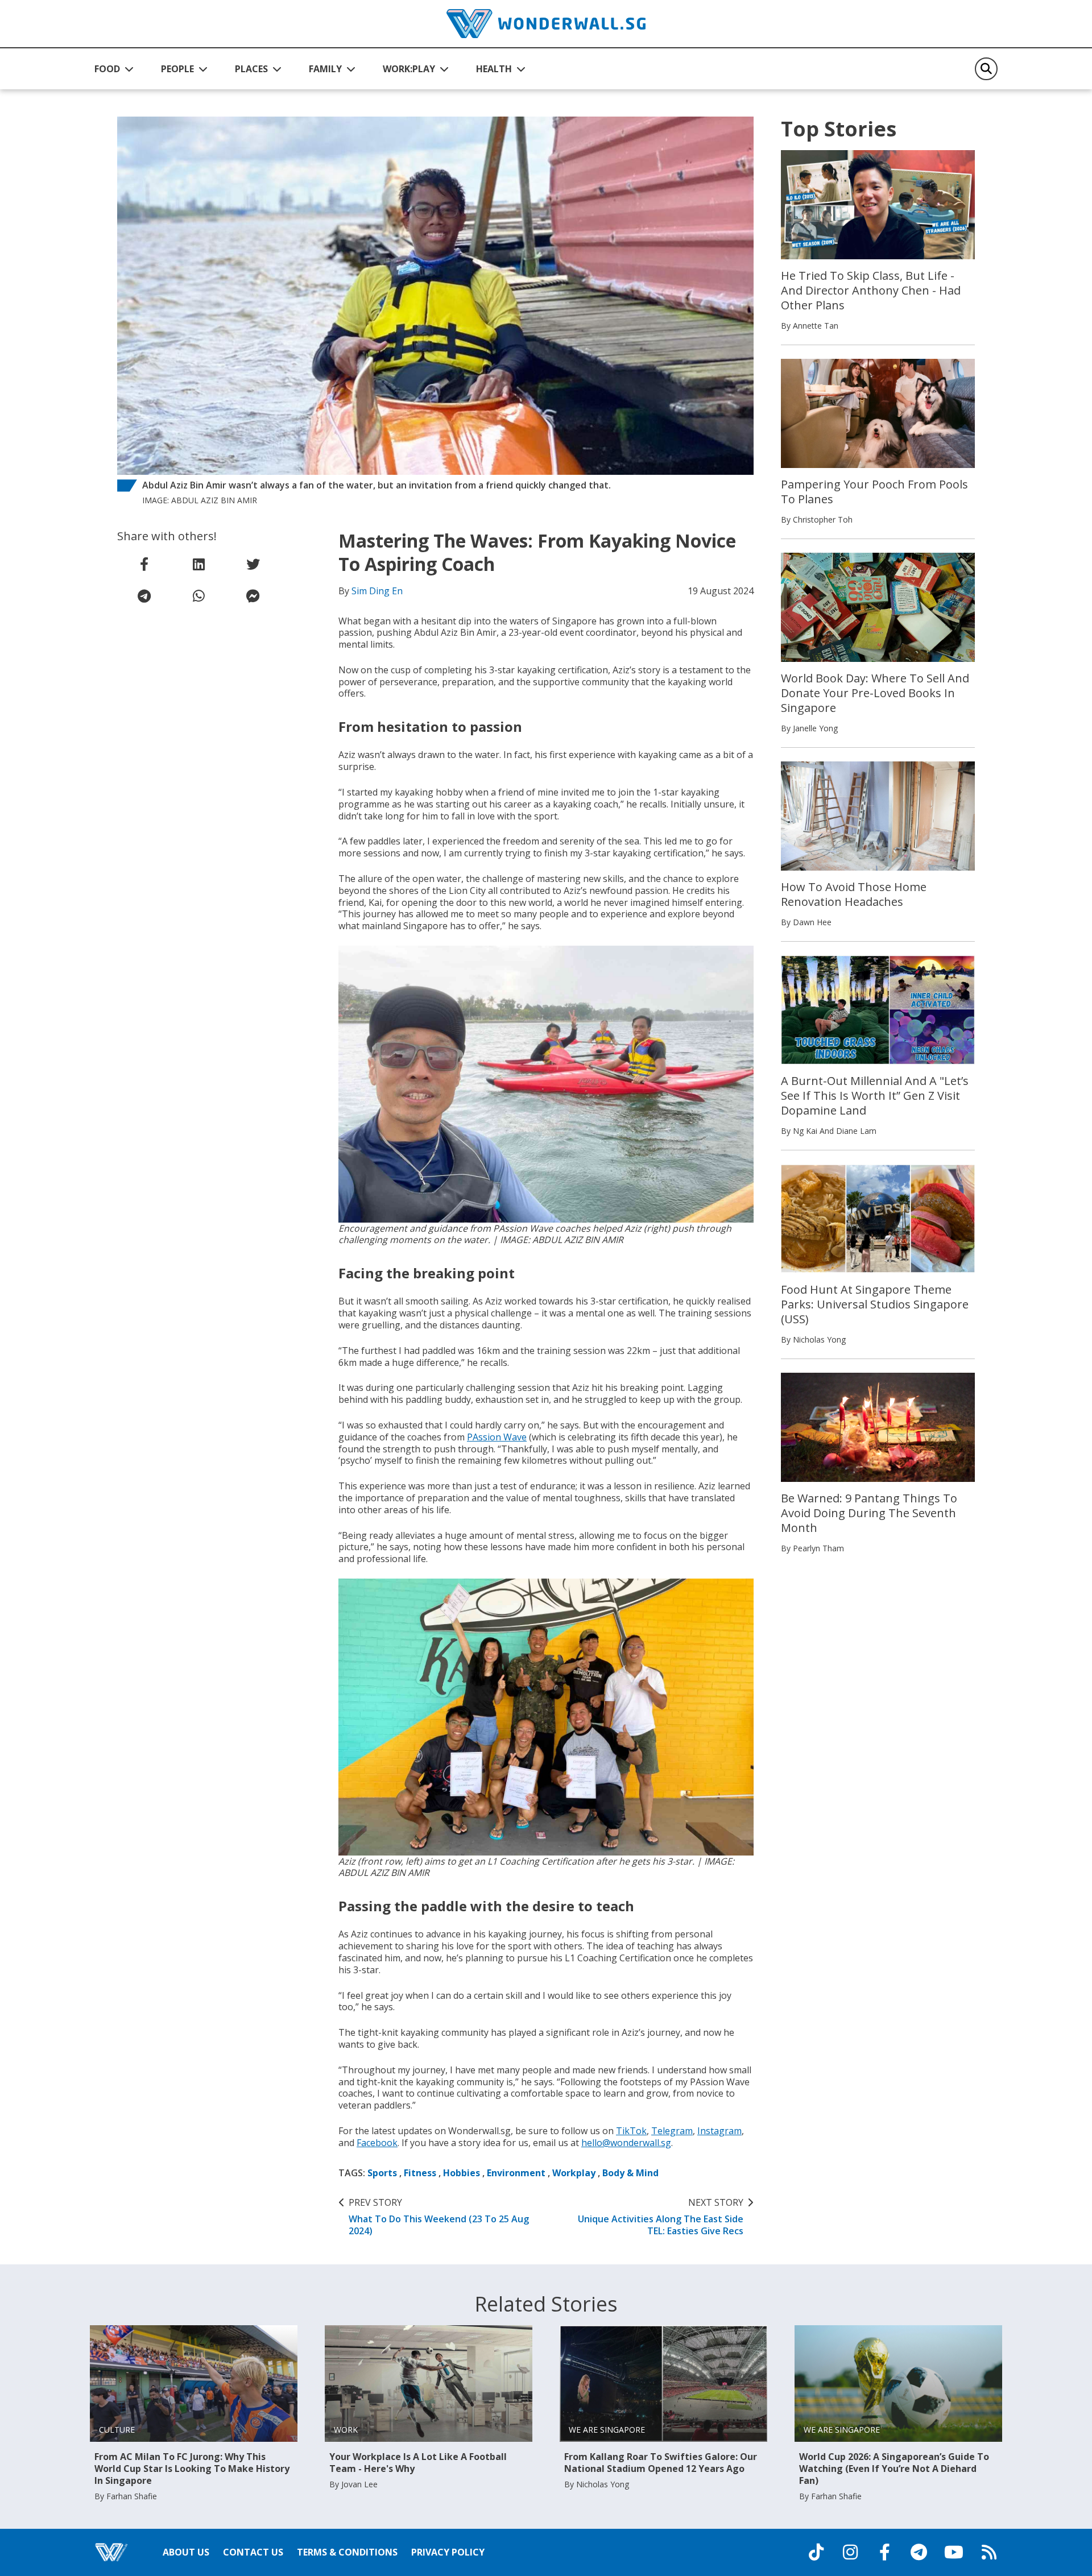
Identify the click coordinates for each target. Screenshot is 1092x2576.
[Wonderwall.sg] (546, 24)
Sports (382, 2173)
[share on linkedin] (198, 564)
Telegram (672, 2131)
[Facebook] (884, 2552)
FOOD (107, 69)
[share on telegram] (144, 596)
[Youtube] (954, 2552)
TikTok (631, 2131)
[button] (114, 69)
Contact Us (253, 2552)
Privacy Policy (448, 2552)
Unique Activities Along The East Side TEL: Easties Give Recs (661, 2217)
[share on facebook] (144, 564)
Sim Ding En (377, 591)
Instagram (719, 2131)
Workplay (574, 2173)
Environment (516, 2173)
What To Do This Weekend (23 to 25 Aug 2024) (439, 2217)
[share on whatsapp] (198, 596)
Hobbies (462, 2173)
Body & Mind (630, 2173)
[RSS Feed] (989, 2552)
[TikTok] (816, 2552)
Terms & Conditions (347, 2552)
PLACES (251, 69)
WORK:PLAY (409, 69)
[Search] (986, 69)
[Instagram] (850, 2552)
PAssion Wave (497, 1437)
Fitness (420, 2173)
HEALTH (494, 69)
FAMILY (325, 69)
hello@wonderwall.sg (626, 2143)
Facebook (377, 2143)
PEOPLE (177, 69)
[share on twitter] (253, 564)
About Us (186, 2552)
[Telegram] (919, 2552)
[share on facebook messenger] (253, 596)
